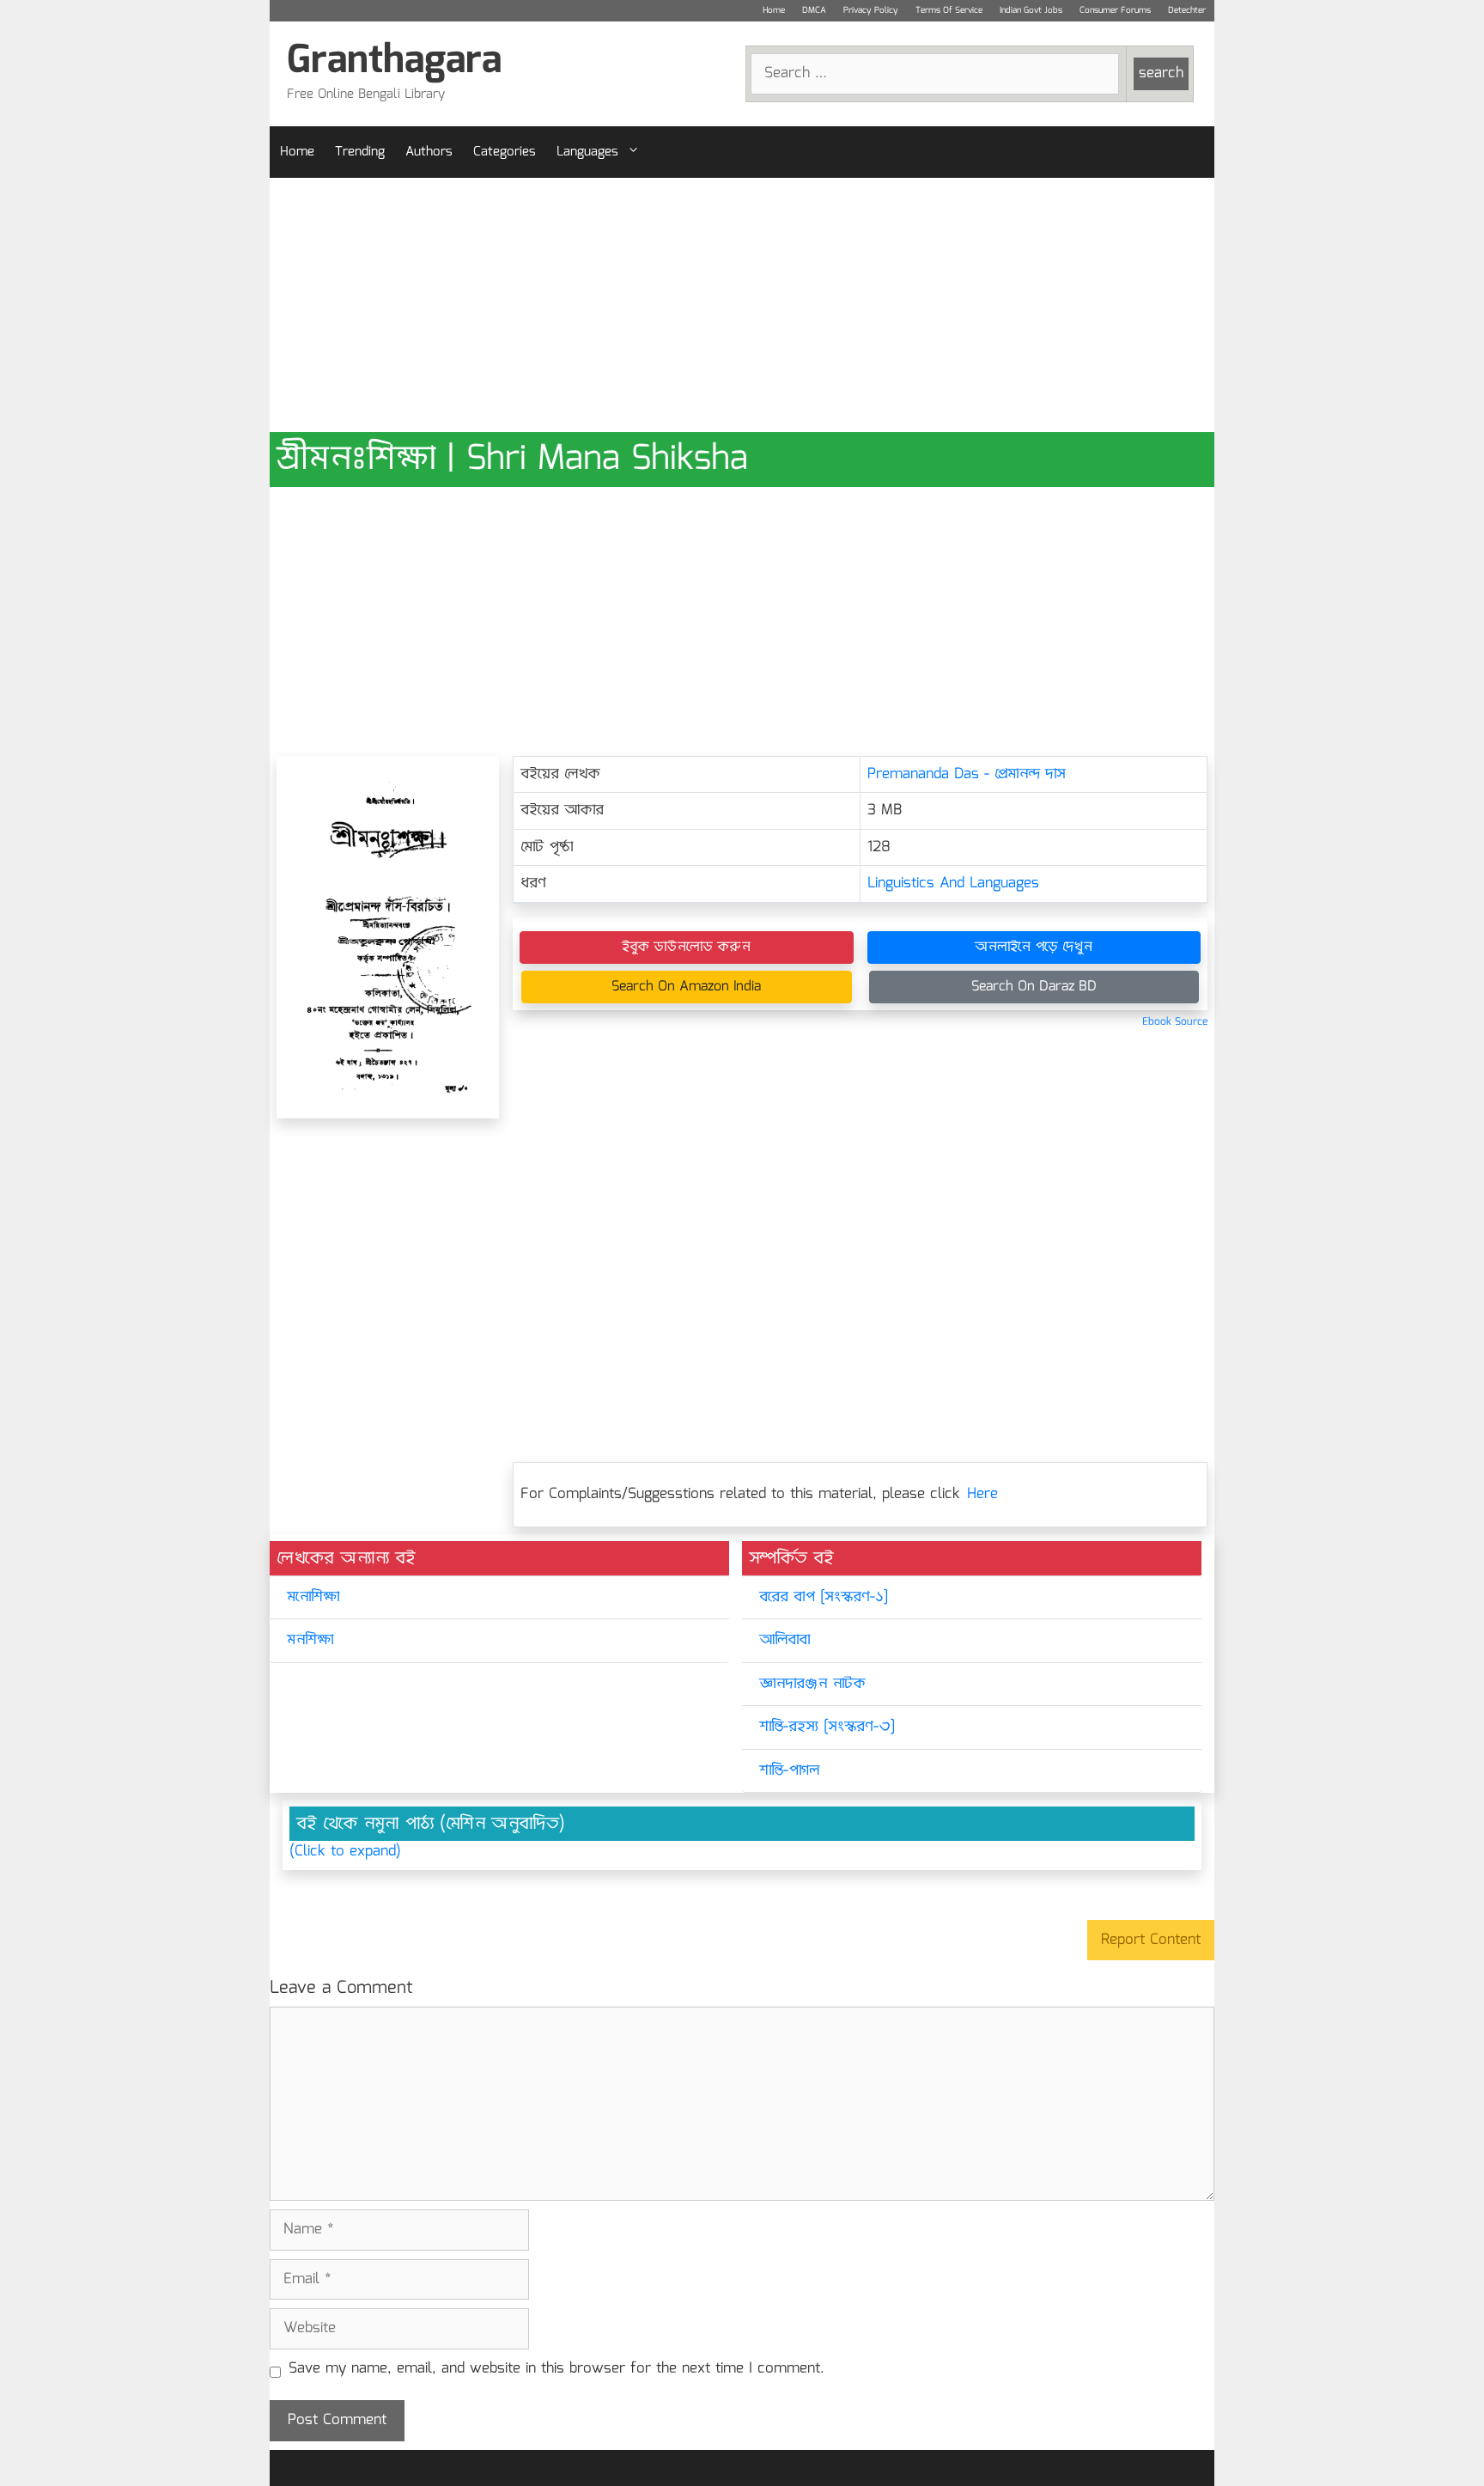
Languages (587, 152)
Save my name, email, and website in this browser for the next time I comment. (556, 2369)
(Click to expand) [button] (345, 1852)
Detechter (1187, 10)
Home (774, 10)
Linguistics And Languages (953, 884)
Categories (505, 152)
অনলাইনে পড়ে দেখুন (1034, 947)
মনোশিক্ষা (313, 1597)
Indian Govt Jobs (1031, 10)
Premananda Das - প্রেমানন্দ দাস (967, 774)
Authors (429, 152)
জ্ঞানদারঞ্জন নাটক (812, 1684)
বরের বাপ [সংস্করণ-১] (824, 1597)
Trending (360, 152)
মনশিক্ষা (310, 1640)
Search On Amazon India (686, 987)
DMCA (814, 10)
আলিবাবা (785, 1640)
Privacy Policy (871, 10)
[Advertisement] (742, 305)
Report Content (1151, 1940)
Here (982, 1494)
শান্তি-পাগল (789, 1771)
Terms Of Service (949, 10)
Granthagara (394, 61)
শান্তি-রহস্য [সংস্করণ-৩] (827, 1727)
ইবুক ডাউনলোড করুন (686, 947)
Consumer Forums (1115, 10)
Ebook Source (1175, 1022)
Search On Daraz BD (1034, 987)
